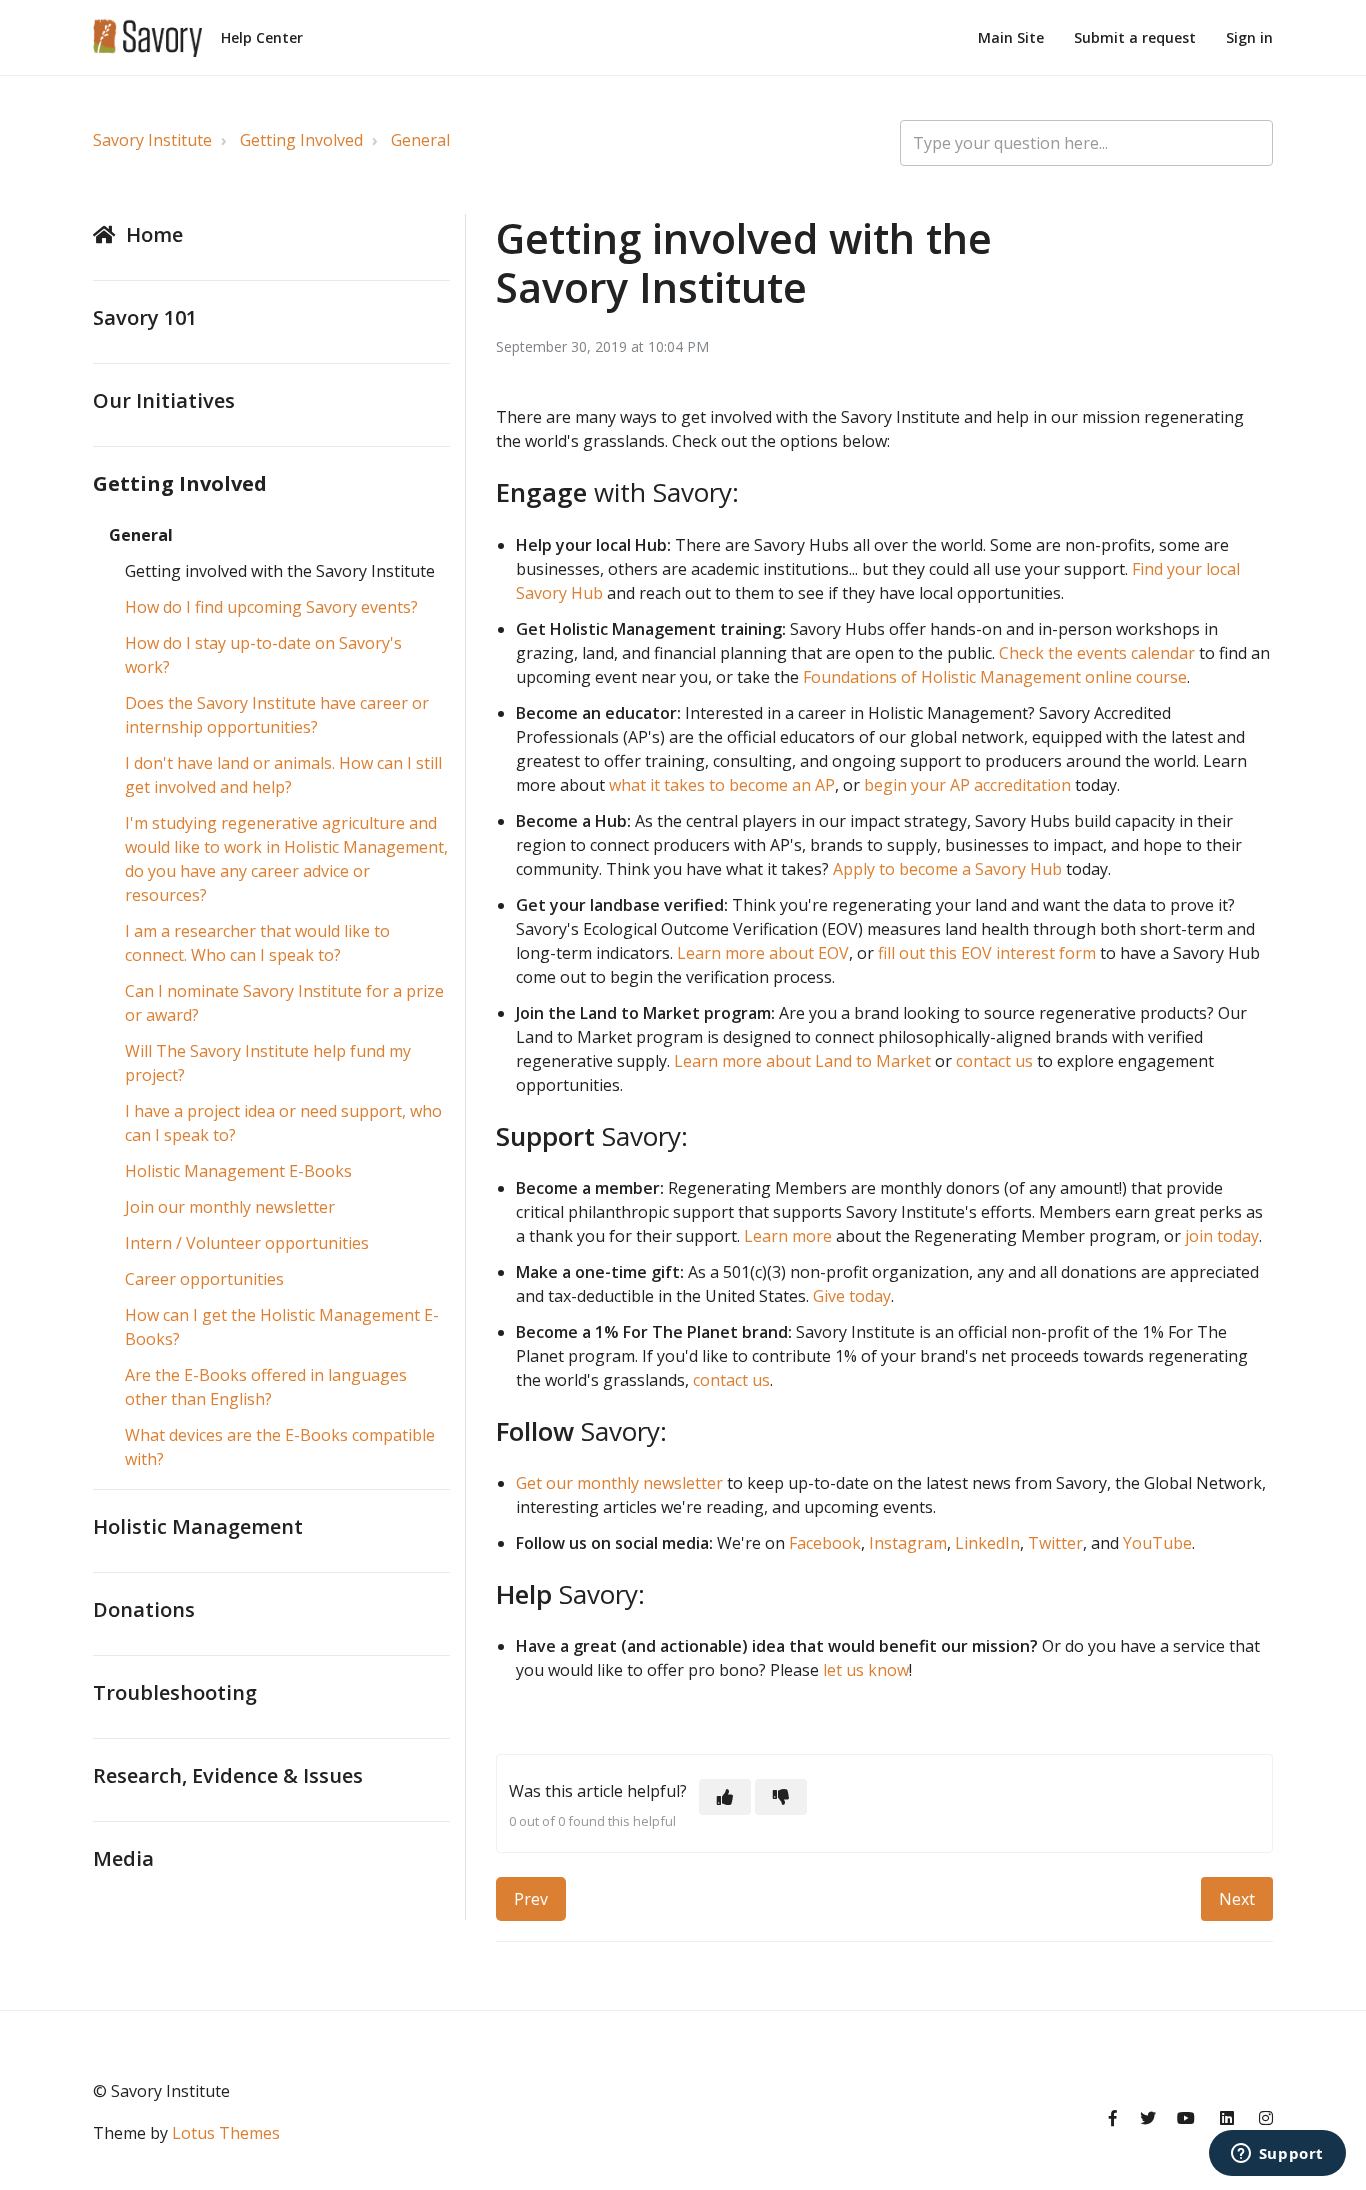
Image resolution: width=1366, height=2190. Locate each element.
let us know (866, 1670)
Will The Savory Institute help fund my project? (268, 1063)
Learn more (788, 1236)
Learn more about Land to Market (802, 1061)
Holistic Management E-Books (238, 1171)
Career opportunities (204, 1279)
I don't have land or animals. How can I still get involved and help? (283, 775)
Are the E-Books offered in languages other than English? (266, 1387)
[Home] (147, 38)
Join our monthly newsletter (230, 1207)
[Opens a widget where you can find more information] (1277, 2155)
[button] (725, 1797)
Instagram (908, 1543)
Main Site (1011, 37)
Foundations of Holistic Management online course (995, 677)
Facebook (825, 1543)
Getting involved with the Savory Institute (280, 571)
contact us (994, 1061)
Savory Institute (152, 140)
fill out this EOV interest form (987, 953)
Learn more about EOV (763, 953)
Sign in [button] (1249, 37)
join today (1222, 1236)
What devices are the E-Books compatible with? (280, 1447)
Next (1237, 1899)
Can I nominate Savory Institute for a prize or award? (284, 1003)
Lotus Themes (226, 2133)
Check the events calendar (1097, 653)
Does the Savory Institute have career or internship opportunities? (277, 715)
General (420, 140)
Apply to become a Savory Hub (947, 869)
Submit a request (1135, 37)
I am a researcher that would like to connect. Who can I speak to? (257, 943)
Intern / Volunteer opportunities (247, 1243)
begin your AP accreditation (967, 785)
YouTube (1157, 1543)
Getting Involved (301, 140)
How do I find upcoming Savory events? (271, 607)
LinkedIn (987, 1543)
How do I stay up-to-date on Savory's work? (263, 655)
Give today (852, 1296)
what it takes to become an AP (722, 785)
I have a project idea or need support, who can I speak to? (283, 1123)
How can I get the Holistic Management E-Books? (282, 1327)
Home (154, 234)
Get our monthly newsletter (619, 1483)
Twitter (1055, 1543)
